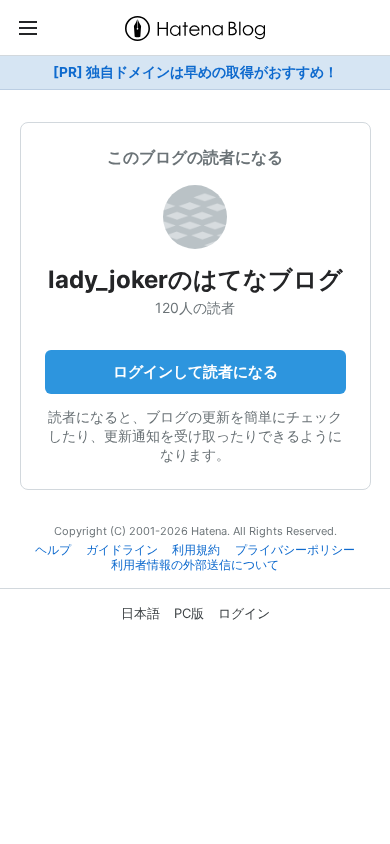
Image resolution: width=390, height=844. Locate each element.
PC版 (189, 613)
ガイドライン (122, 550)
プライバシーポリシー (295, 550)
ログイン (244, 613)
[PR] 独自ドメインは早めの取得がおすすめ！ (195, 72)
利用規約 (196, 550)
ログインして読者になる (195, 371)
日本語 (140, 613)
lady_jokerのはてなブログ (195, 279)
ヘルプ (53, 550)
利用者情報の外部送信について (195, 565)
